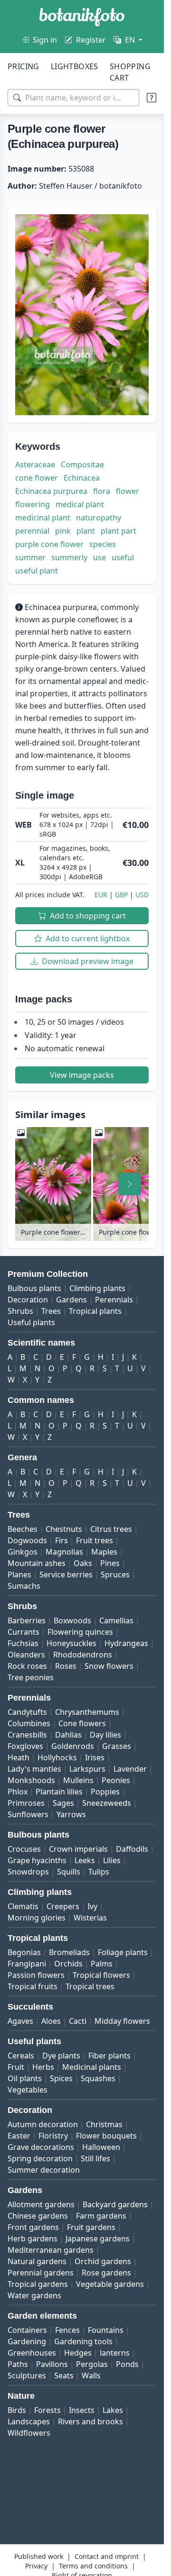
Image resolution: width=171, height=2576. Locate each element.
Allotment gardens (41, 2204)
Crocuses (24, 1849)
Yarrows (71, 1814)
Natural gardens (37, 2261)
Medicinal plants (92, 2067)
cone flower (37, 478)
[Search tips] (152, 98)
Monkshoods (31, 1780)
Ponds (127, 2364)
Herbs (43, 2067)
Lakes (113, 2410)
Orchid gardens (103, 2261)
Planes (19, 1575)
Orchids (68, 1964)
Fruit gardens (91, 2227)
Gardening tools (83, 2341)
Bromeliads (69, 1952)
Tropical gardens (38, 2284)
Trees (51, 1311)
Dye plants (61, 2056)
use (100, 557)
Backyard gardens (115, 2204)
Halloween (101, 2147)
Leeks (85, 1860)
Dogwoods (27, 1540)
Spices (61, 2078)
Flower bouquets (106, 2136)
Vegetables (28, 2090)
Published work (39, 2556)
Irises (95, 1757)
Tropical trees (90, 1986)
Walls (91, 2376)
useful (123, 557)
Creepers (63, 1906)
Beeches (23, 1529)
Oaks (83, 1563)
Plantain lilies (59, 1792)
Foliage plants (123, 1952)
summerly (69, 557)
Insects (82, 2410)
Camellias (116, 1620)
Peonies (116, 1780)
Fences (67, 2330)
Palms (102, 1964)
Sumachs (24, 1586)
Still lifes (95, 2158)
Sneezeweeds (107, 1803)
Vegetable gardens (110, 2284)
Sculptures (27, 2376)
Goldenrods (73, 1746)
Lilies (112, 1860)
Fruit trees (95, 1540)
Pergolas (92, 2364)
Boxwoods (72, 1620)
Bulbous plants (34, 1288)
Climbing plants (97, 1288)
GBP (121, 895)
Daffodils (132, 1849)
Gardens (71, 1300)
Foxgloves (25, 1746)
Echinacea (82, 478)
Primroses (26, 1803)
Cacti (78, 2021)
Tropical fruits (33, 1986)
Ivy (92, 1906)
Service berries (66, 1575)
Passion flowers (36, 1975)
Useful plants (31, 1322)
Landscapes (29, 2421)
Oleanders (26, 1655)
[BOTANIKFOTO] (82, 17)
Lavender (130, 1769)
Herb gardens (33, 2239)
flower (128, 491)
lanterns (115, 2353)
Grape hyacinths (37, 1860)
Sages (63, 1803)
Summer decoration (44, 2170)
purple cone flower (49, 544)
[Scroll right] (130, 1184)
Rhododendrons (83, 1655)
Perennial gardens (41, 2273)
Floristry (53, 2136)
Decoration (28, 1300)
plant (86, 531)
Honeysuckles (71, 1643)
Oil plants (25, 2078)
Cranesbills (27, 1735)
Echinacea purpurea (51, 491)
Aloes (51, 2021)
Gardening (27, 2341)
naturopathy (99, 518)
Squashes (98, 2078)
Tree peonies (31, 1677)
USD (142, 895)
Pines (110, 1563)
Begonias (24, 1952)
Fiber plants (109, 2056)
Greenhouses (32, 2353)
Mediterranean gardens (51, 2250)
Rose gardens (106, 2273)
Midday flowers (122, 2021)
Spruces (115, 1575)
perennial (32, 531)
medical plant (80, 504)
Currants (24, 1632)
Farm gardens (101, 2216)
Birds (17, 2410)
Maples (104, 1552)
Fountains (106, 2330)
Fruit (16, 2067)
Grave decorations (41, 2147)
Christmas (104, 2124)
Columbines (29, 1723)
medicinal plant (43, 518)
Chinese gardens (38, 2216)
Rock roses (27, 1666)
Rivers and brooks (90, 2421)
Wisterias (90, 1918)
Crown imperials (78, 1849)
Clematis (23, 1906)
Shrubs (20, 1311)
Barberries (27, 1620)
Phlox (18, 1792)
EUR (101, 895)
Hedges (78, 2353)
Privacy (36, 2566)
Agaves (20, 2021)
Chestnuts (64, 1529)
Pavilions (52, 2364)
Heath (19, 1757)
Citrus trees (111, 1529)
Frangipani (27, 1964)
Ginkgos (23, 1552)
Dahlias (68, 1735)
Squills (69, 1872)
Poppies (105, 1792)
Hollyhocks (57, 1757)
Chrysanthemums (87, 1712)
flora (102, 491)
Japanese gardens (98, 2239)
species (103, 544)
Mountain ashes (37, 1563)
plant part (119, 531)
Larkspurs (87, 1769)
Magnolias (64, 1552)
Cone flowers (82, 1723)
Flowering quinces (80, 1632)
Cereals (21, 2056)
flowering (33, 504)
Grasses (117, 1746)
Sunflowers (28, 1814)
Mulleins (78, 1780)
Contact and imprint (107, 2556)
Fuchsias (23, 1643)
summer (30, 557)
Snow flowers (109, 1666)
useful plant (37, 571)
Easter (19, 2136)
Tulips (99, 1872)
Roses (66, 1666)
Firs (62, 1540)
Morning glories (37, 1918)
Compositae (82, 464)
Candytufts (27, 1712)
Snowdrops (28, 1872)
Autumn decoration (43, 2124)
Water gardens (34, 2295)
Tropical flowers (101, 1975)
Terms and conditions (93, 2566)
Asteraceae (35, 464)
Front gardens (33, 2227)
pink (63, 531)
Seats (64, 2376)
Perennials (114, 1300)
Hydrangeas (126, 1643)
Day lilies (105, 1735)
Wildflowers (29, 2433)
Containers (27, 2330)
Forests (47, 2410)
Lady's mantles (34, 1769)
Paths (18, 2364)
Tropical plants (95, 1311)
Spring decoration (40, 2158)
